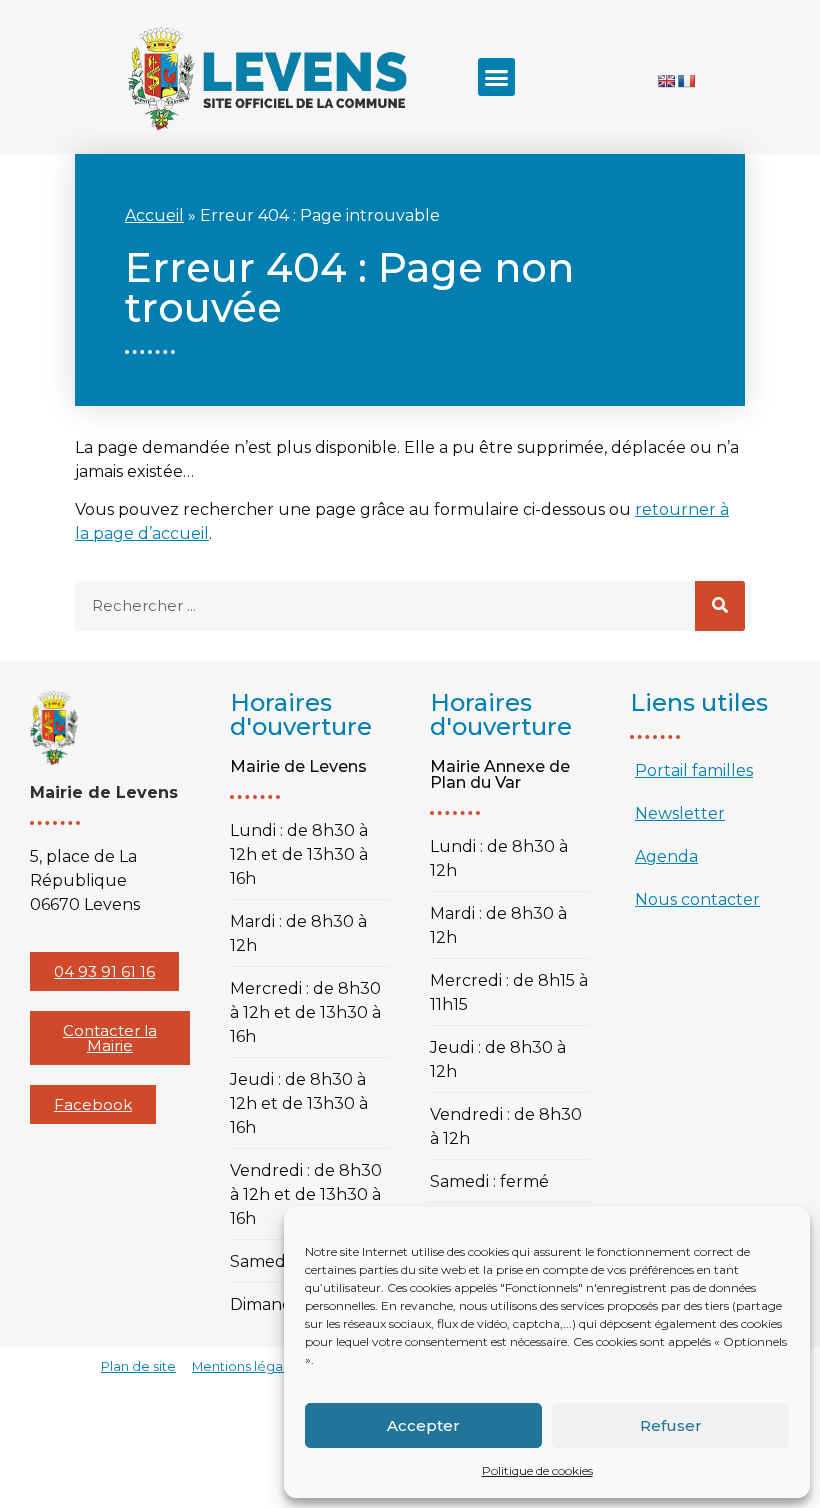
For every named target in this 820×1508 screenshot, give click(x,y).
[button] (497, 77)
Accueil (154, 215)
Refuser (671, 1425)
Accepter (423, 1425)
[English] (666, 81)
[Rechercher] (720, 606)
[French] (686, 81)
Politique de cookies (537, 1470)
